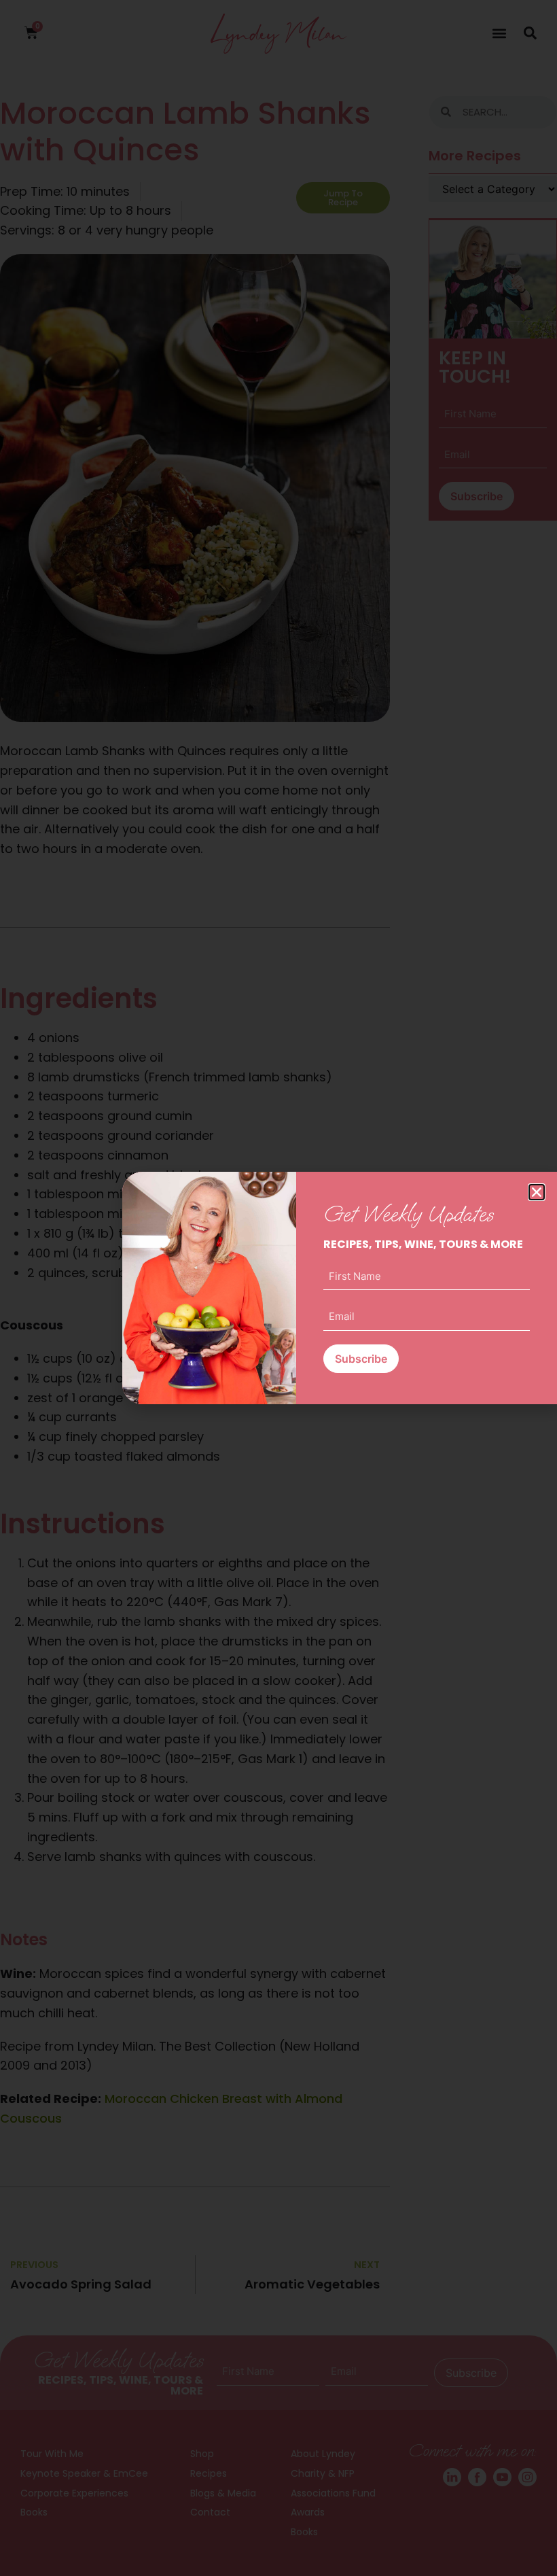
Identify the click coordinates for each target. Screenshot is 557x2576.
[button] (537, 1192)
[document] (278, 1288)
